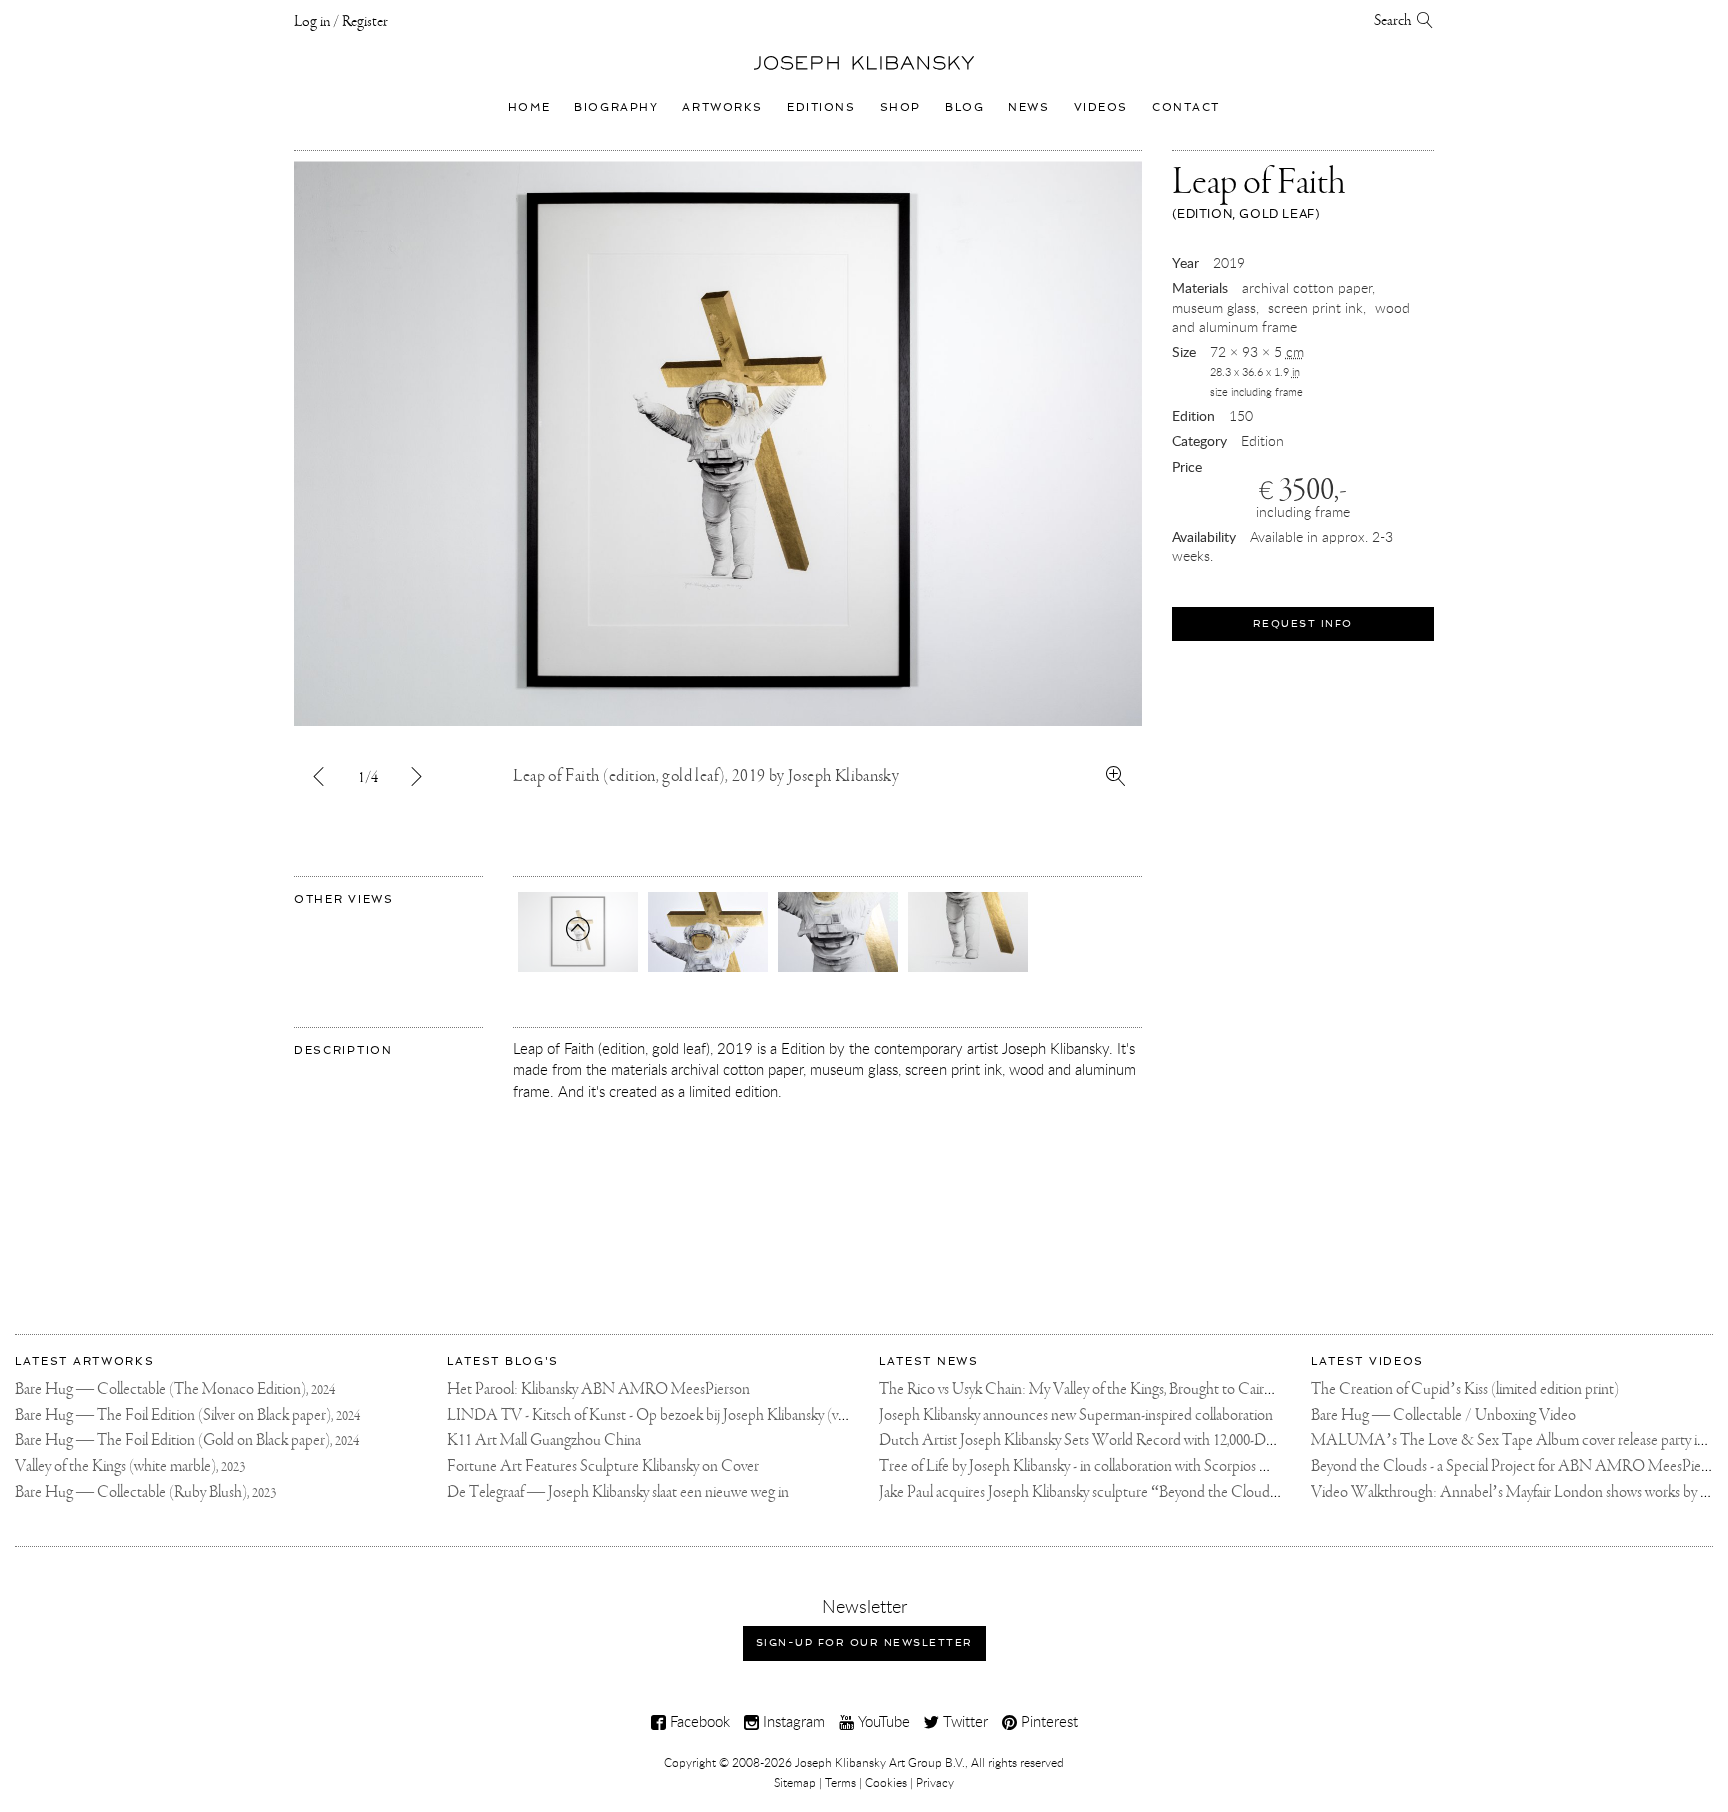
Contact (1186, 107)
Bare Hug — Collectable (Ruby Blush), (145, 1492)
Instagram (792, 1721)
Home (529, 107)
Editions (821, 107)
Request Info (1303, 623)
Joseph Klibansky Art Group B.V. (880, 1762)
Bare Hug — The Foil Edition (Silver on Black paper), (187, 1415)
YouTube (882, 1721)
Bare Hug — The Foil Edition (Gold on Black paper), (187, 1440)
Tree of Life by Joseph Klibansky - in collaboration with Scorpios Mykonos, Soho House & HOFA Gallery (1193, 1466)
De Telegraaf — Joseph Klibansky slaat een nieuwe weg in (618, 1492)
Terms (840, 1782)
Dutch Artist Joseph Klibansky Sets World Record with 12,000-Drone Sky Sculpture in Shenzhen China (1188, 1440)
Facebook (698, 1721)
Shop (900, 107)
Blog (964, 107)
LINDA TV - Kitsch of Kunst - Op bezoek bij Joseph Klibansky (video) (658, 1415)
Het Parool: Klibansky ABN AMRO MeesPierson (598, 1389)
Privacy (935, 1782)
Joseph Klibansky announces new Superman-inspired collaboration (1076, 1415)
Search (1395, 21)
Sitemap (795, 1782)
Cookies (886, 1782)
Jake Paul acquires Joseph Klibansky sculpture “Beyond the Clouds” (1081, 1492)
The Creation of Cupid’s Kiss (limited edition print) (1465, 1389)
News (1028, 107)
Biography (616, 107)
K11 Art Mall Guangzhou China (544, 1440)
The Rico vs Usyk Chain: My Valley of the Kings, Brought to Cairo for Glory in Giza (1126, 1389)
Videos (1101, 107)
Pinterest (1047, 1721)
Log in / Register (341, 22)
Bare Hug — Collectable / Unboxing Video (1443, 1415)
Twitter (963, 1721)
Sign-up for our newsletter (864, 1642)
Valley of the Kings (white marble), (130, 1466)
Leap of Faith (1258, 192)
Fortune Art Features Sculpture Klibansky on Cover (603, 1466)
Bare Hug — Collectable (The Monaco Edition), (175, 1389)
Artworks (722, 107)
